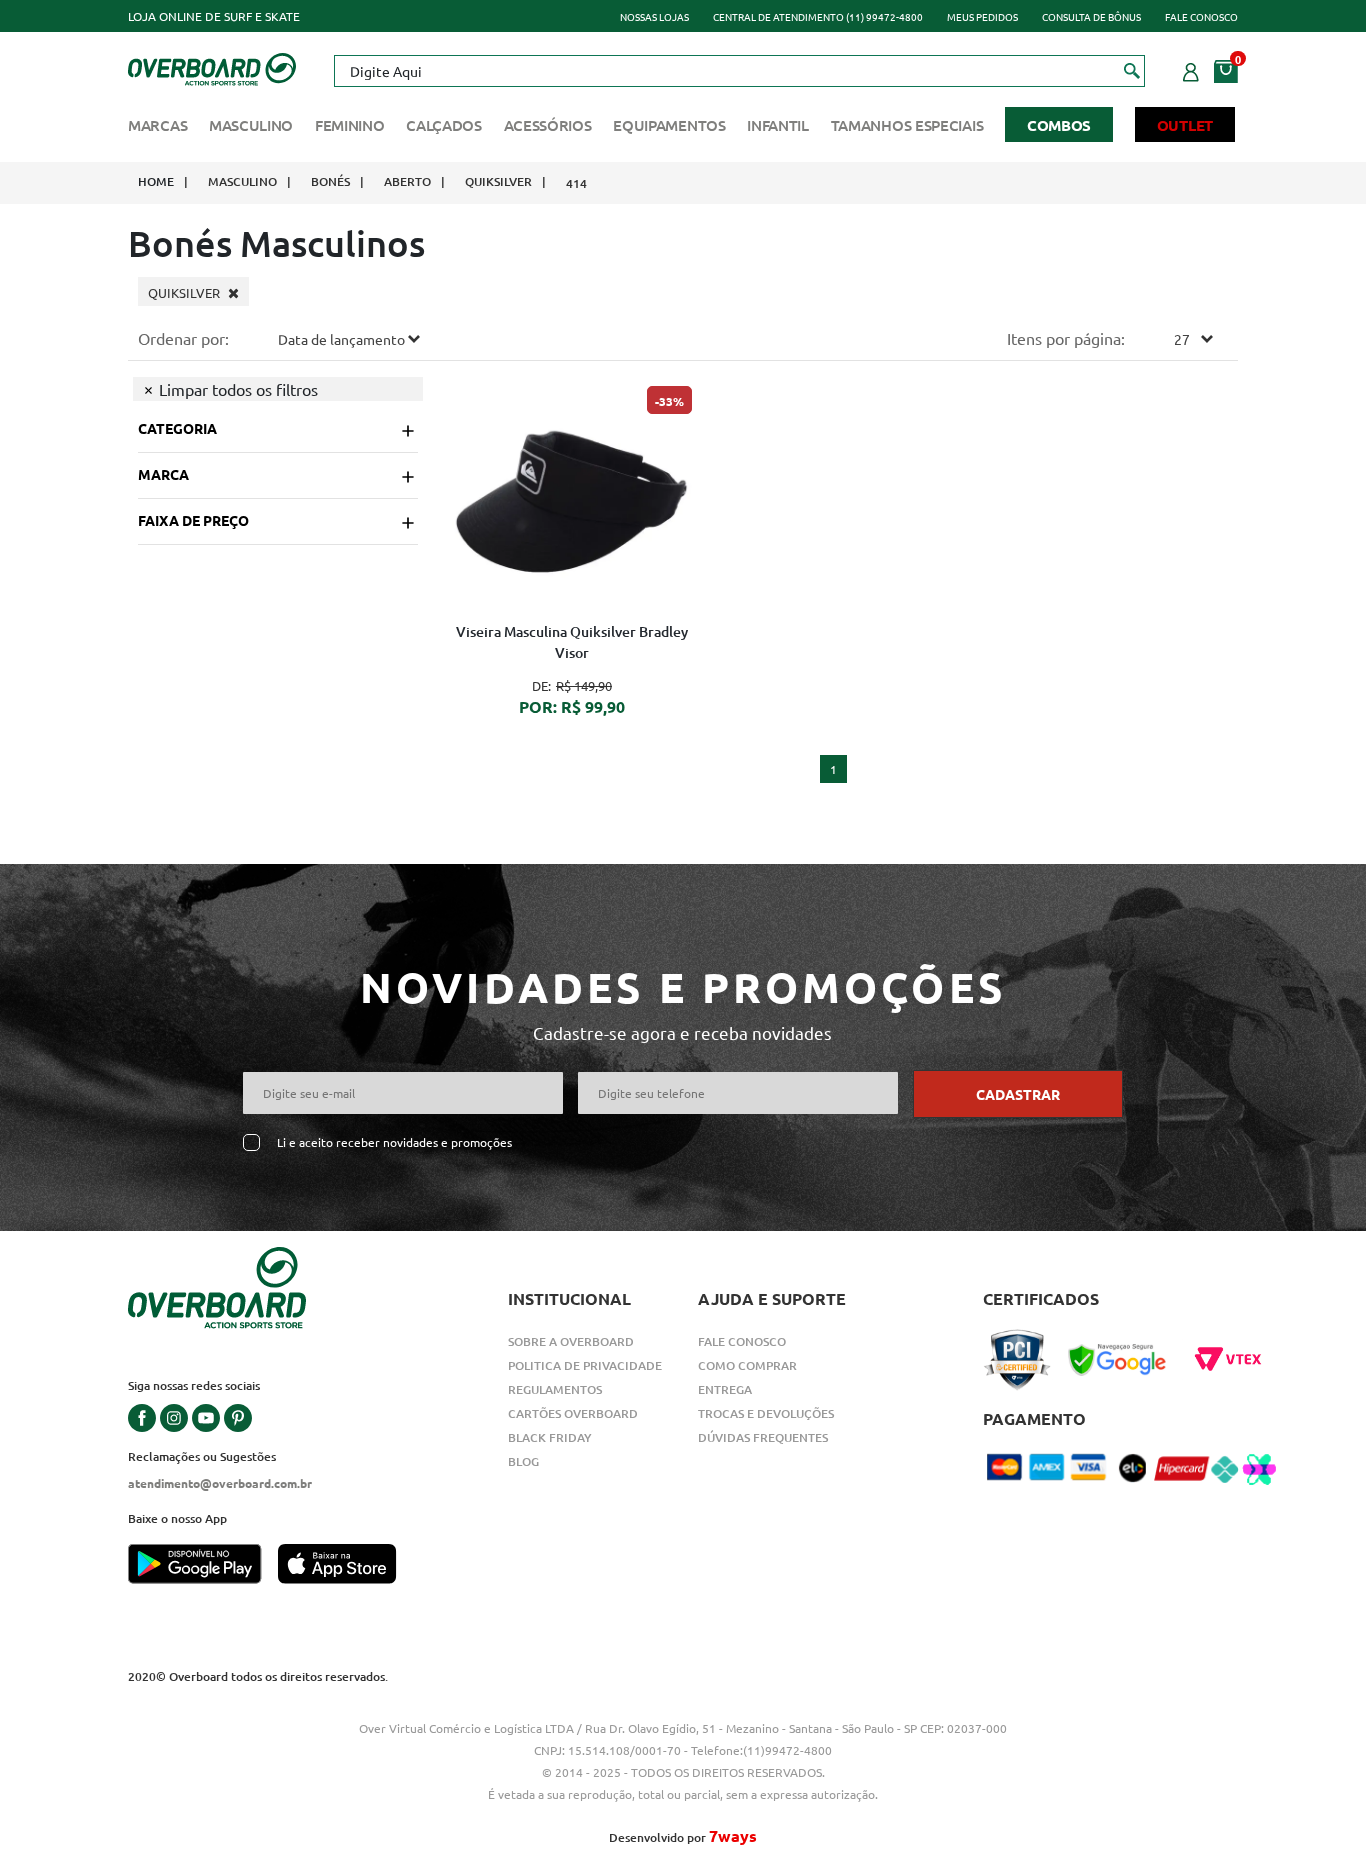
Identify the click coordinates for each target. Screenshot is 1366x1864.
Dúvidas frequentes (763, 1437)
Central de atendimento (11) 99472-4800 (818, 16)
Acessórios (548, 125)
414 (576, 183)
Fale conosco (1201, 16)
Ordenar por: (183, 338)
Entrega (725, 1389)
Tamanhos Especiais (907, 125)
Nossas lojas (654, 16)
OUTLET (1185, 125)
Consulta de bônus (1091, 16)
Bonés (330, 181)
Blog (523, 1461)
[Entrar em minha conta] (1191, 69)
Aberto (407, 181)
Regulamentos (555, 1389)
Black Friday (550, 1437)
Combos (1059, 125)
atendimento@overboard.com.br (220, 1483)
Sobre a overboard (571, 1341)
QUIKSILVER (498, 181)
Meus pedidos (982, 16)
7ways (733, 1835)
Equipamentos (669, 125)
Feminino (350, 125)
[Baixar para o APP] (203, 1566)
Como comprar (747, 1365)
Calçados (444, 125)
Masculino (251, 125)
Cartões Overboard (573, 1413)
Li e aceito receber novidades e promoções (394, 1142)
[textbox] (739, 71)
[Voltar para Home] (212, 67)
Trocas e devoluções (766, 1413)
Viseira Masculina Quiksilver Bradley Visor (572, 642)
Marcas (157, 125)
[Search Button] (1132, 70)
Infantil (778, 125)
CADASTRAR (1018, 1094)
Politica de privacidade (585, 1365)
